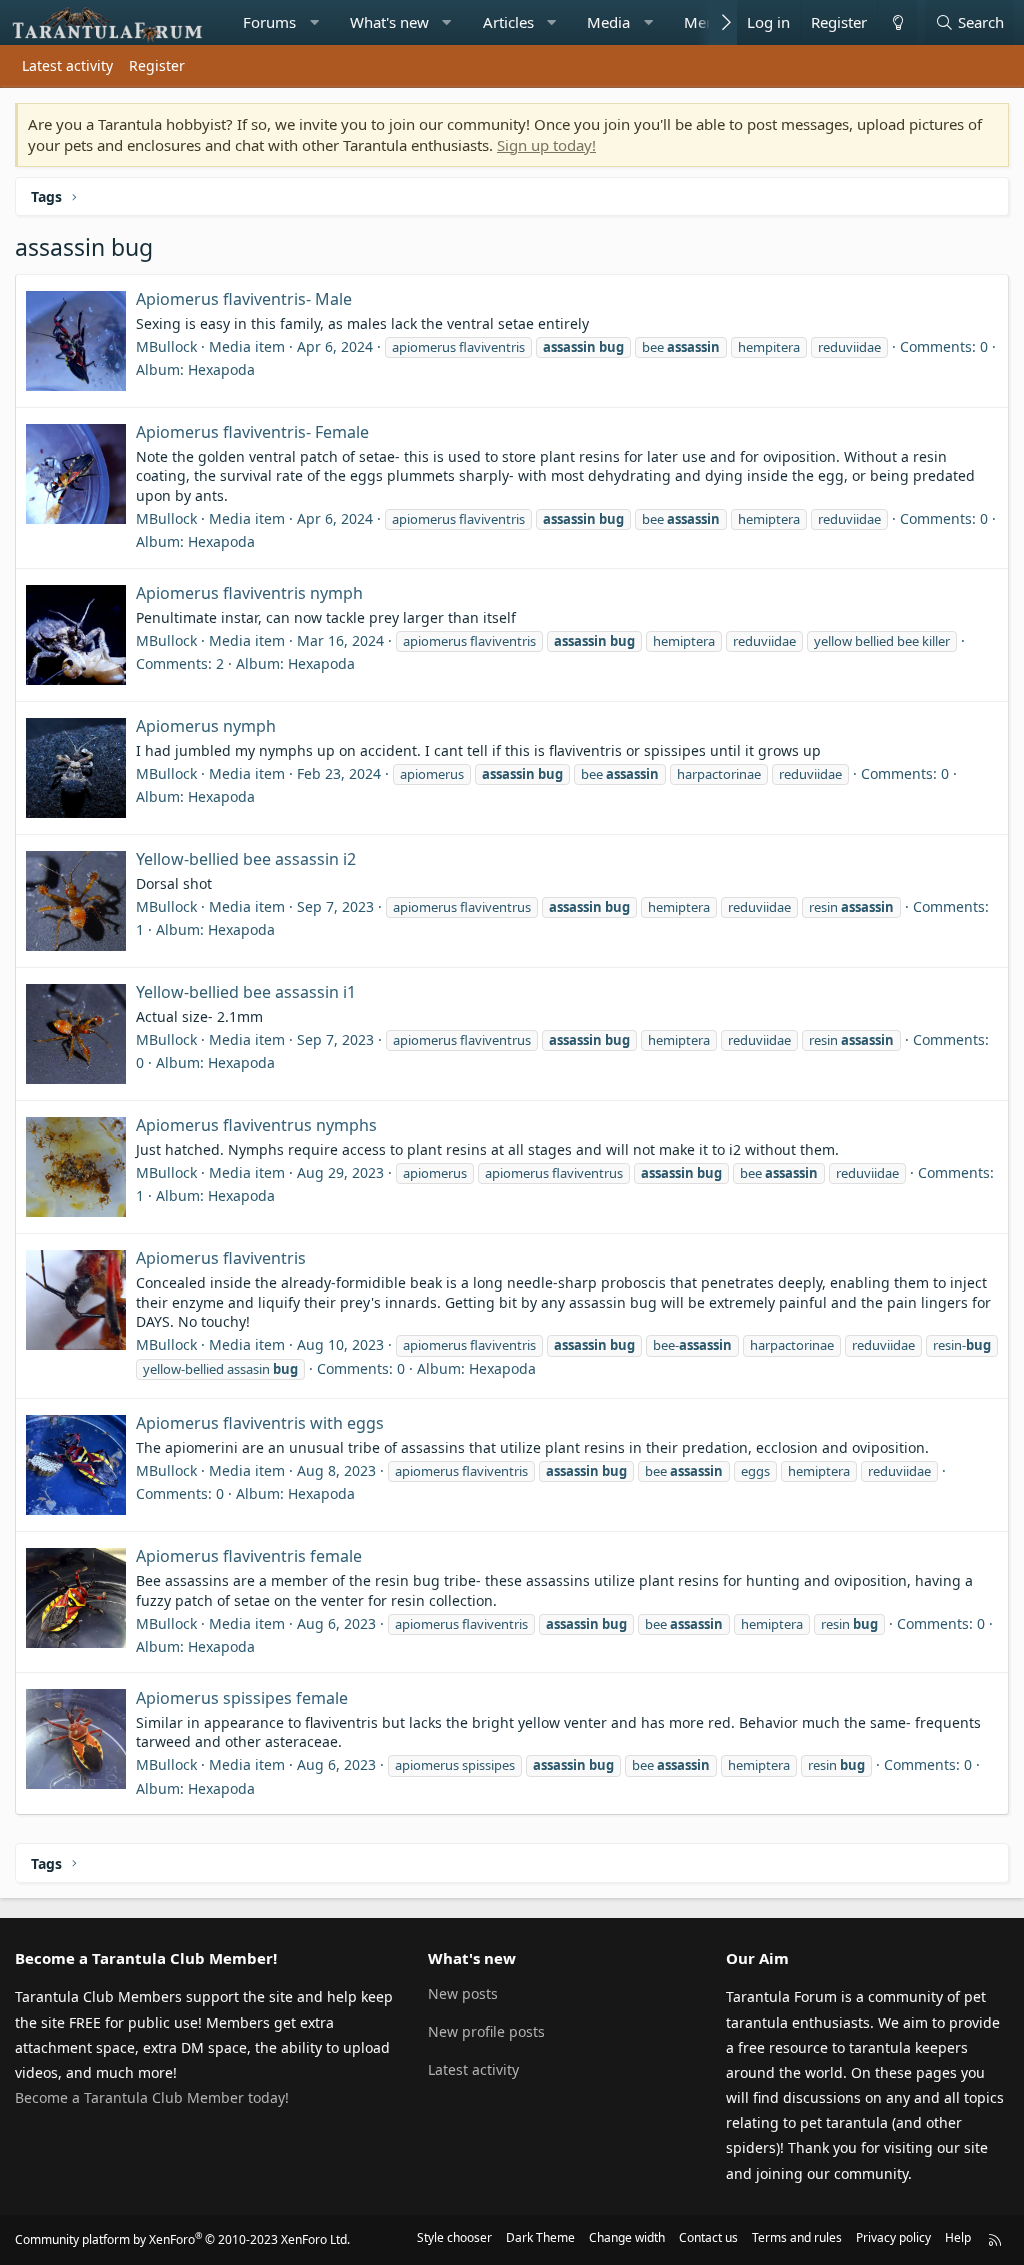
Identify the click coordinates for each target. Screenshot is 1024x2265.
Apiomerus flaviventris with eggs (260, 1423)
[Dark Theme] (897, 22)
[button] (313, 22)
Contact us (708, 2237)
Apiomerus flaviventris (221, 1258)
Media (608, 22)
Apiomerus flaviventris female (249, 1556)
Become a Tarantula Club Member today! (152, 2097)
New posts (463, 1993)
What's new (389, 22)
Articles (508, 22)
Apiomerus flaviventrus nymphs (256, 1125)
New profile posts (486, 2031)
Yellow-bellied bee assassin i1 (246, 992)
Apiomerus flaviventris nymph (249, 593)
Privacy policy (893, 2237)
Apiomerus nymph (206, 726)
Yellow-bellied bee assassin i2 (246, 859)
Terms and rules (797, 2237)
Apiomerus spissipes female (242, 1698)
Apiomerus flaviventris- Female (252, 432)
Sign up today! (546, 145)
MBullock (166, 346)
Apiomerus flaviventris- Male (244, 299)
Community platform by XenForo (182, 2239)
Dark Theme (540, 2237)
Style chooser (454, 2237)
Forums (269, 22)
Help (958, 2237)
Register (157, 65)
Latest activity (67, 65)
